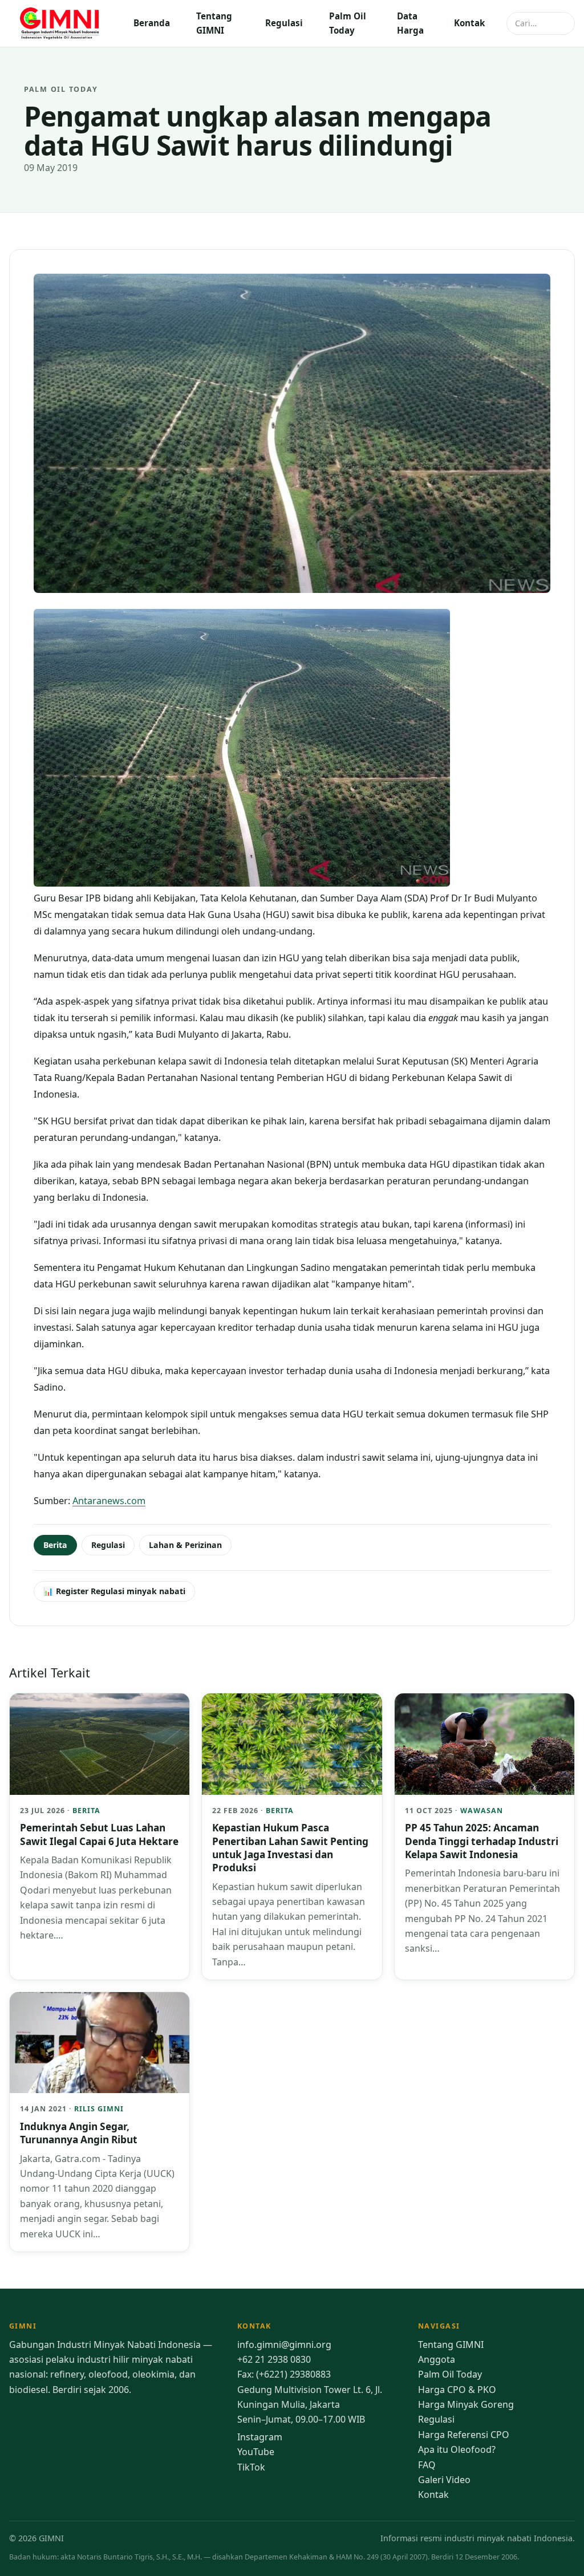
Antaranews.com (109, 1501)
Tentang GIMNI (214, 23)
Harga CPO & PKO (457, 2390)
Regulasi (284, 23)
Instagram (260, 2437)
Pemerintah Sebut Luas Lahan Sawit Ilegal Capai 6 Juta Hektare (99, 1834)
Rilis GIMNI (99, 2109)
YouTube (256, 2452)
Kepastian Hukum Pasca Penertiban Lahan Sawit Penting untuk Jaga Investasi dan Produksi (290, 1848)
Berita (55, 1545)
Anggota (437, 2359)
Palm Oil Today (348, 23)
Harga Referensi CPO (464, 2435)
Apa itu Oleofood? (457, 2449)
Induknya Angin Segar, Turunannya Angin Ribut (79, 2133)
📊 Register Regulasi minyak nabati (114, 1591)
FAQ (427, 2465)
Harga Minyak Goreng (466, 2404)
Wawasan (482, 1811)
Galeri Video (444, 2480)
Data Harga (410, 23)
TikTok (251, 2467)
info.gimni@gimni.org (284, 2345)
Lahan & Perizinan (185, 1545)
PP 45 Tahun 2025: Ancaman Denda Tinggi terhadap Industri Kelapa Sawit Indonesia (482, 1841)
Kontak (469, 23)
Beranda (152, 23)
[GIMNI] (60, 23)
